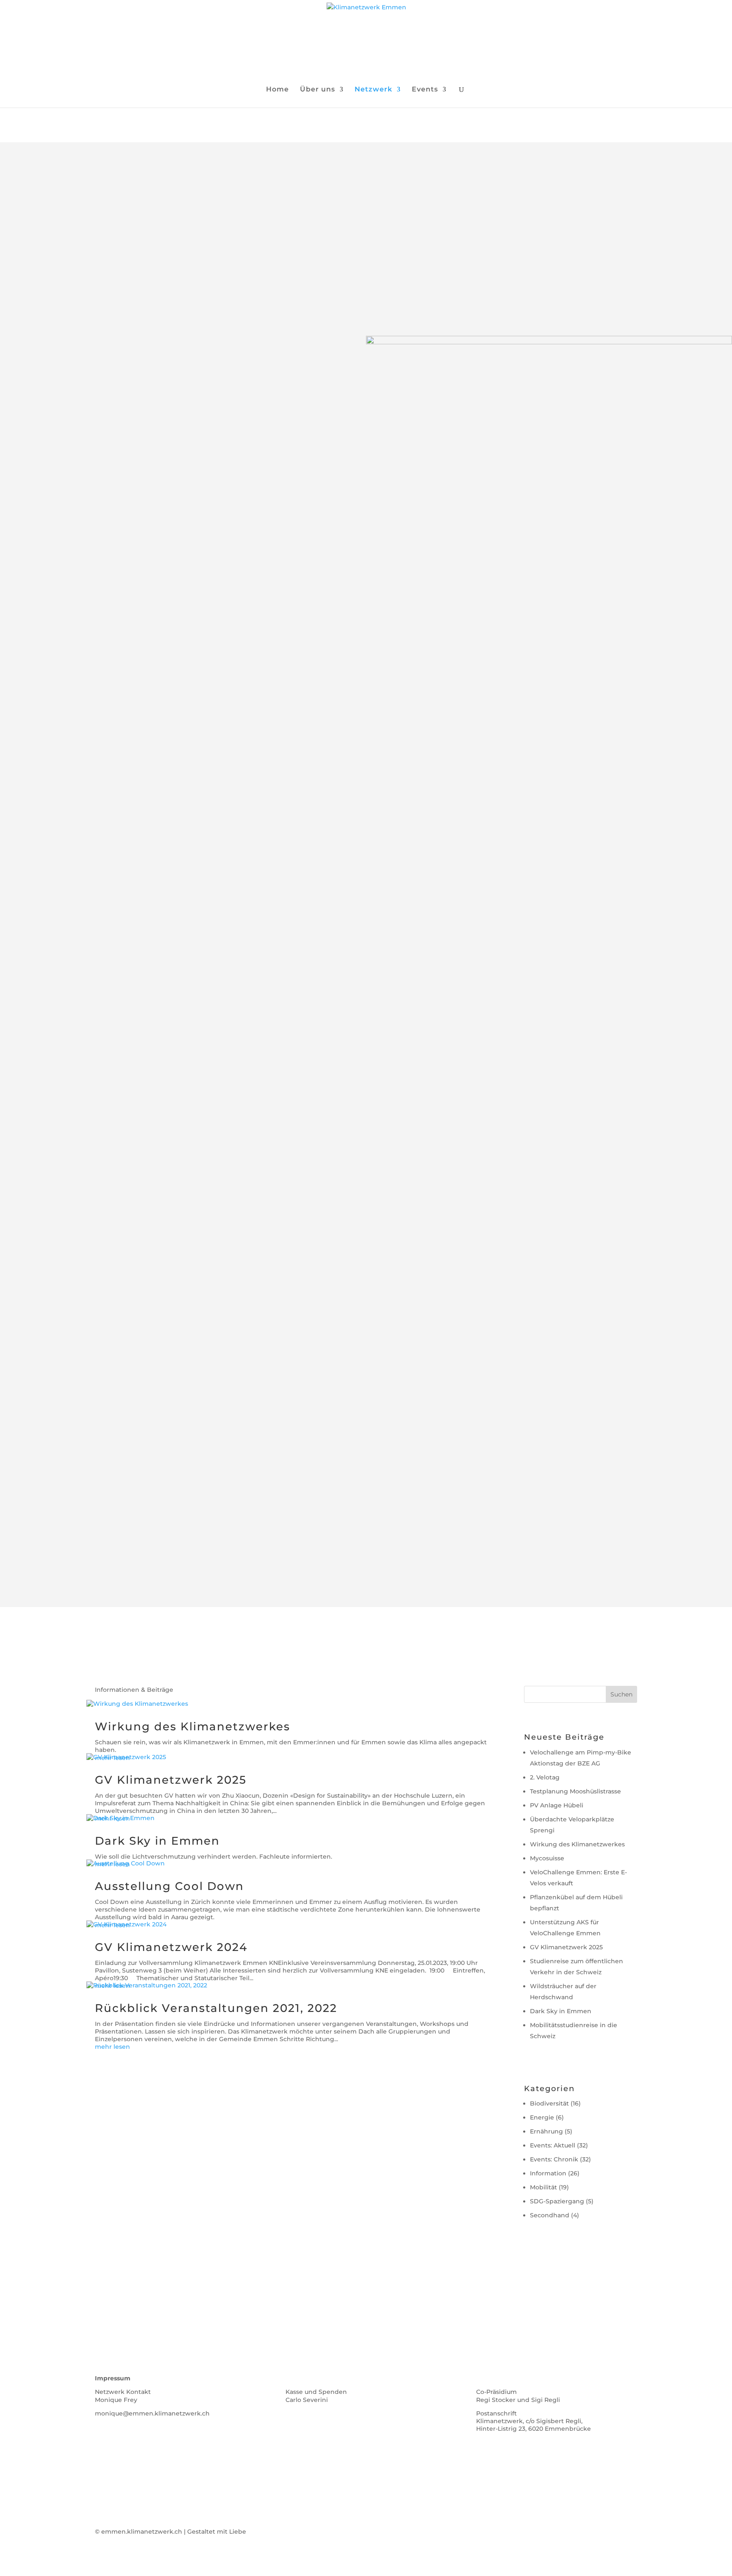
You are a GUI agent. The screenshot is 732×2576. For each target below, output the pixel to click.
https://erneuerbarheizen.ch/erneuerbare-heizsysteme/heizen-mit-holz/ (534, 1533)
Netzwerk (373, 90)
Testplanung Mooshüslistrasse (575, 1791)
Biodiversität (549, 2103)
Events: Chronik (554, 2159)
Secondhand (550, 2215)
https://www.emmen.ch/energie (466, 862)
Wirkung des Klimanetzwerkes (193, 1727)
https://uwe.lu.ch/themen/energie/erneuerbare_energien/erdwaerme (531, 907)
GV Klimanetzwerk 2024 (171, 1947)
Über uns (317, 90)
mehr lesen (112, 2047)
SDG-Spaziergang (557, 2201)
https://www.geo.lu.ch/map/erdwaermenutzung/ (495, 940)
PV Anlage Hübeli (557, 1805)
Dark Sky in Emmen (157, 1841)
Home (277, 90)
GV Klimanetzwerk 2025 (171, 1780)
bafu (619, 1417)
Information (548, 2173)
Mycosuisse (547, 1858)
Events (425, 90)
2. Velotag (545, 1777)
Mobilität (543, 2187)
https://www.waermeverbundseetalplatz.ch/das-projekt (140, 1243)
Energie (542, 2117)
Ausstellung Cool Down (169, 1886)
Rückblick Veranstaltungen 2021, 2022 (216, 2008)
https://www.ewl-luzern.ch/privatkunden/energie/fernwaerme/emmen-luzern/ (180, 1211)
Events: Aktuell (553, 2145)
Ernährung (546, 2131)
